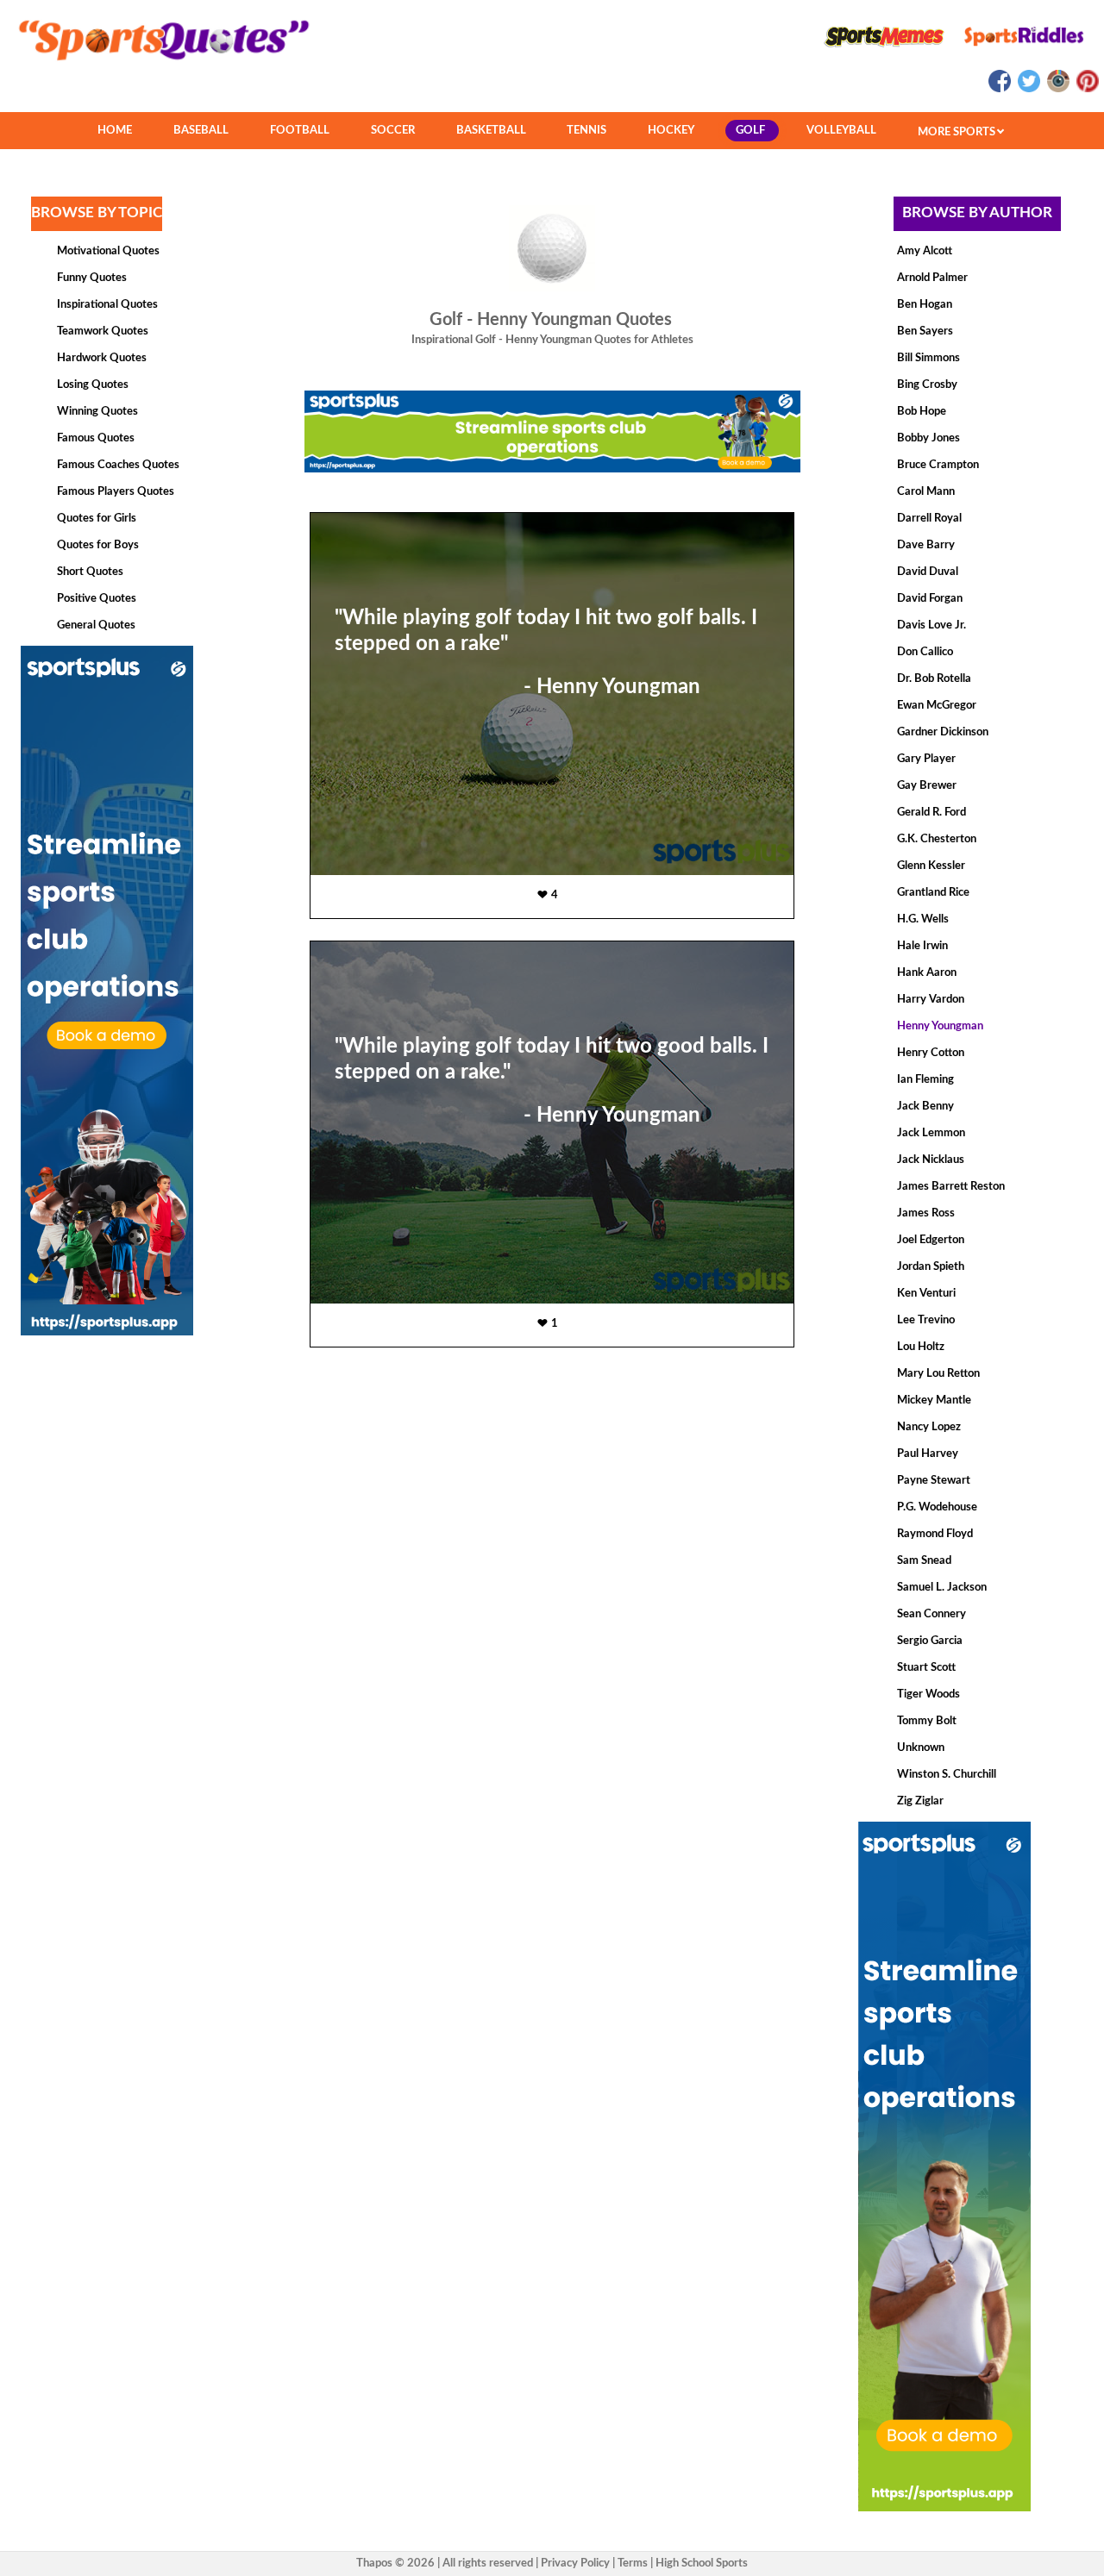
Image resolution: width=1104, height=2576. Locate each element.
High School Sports (702, 2563)
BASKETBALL (491, 131)
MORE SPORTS (958, 132)
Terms (633, 2563)
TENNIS (586, 131)
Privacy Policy (575, 2563)
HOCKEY (671, 131)
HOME (115, 131)
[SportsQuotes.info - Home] (157, 66)
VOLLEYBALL (841, 131)
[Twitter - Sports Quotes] (1028, 89)
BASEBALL (201, 131)
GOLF (750, 131)
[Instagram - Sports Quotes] (1057, 89)
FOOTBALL (300, 131)
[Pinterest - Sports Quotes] (1085, 89)
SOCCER (393, 131)
